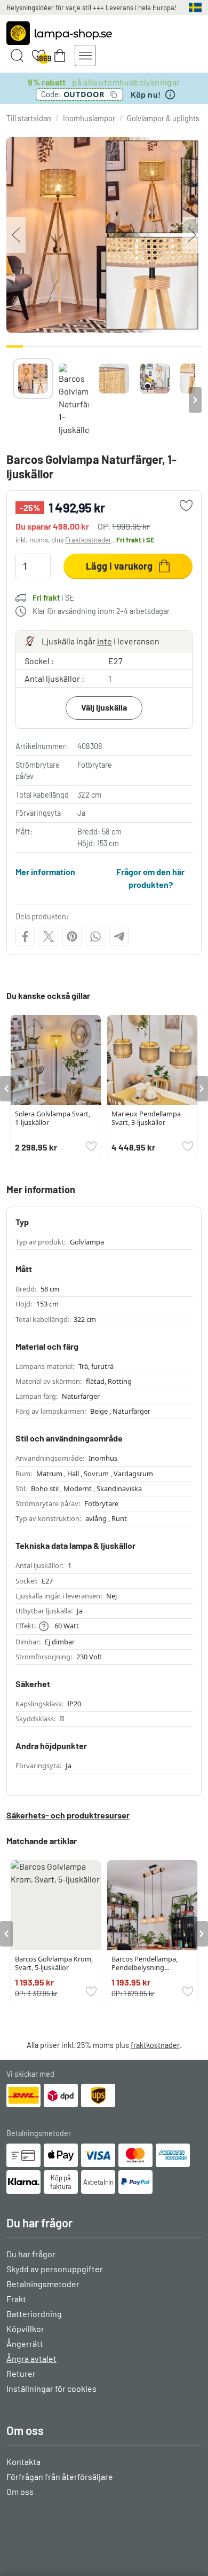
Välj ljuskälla (104, 707)
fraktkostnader (155, 2045)
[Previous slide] (13, 400)
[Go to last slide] (6, 1089)
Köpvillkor (25, 2329)
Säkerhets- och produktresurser (68, 1815)
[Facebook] (25, 936)
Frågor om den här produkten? (150, 878)
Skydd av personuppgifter (55, 2269)
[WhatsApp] (95, 936)
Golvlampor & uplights (163, 118)
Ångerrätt (25, 2343)
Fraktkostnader (88, 540)
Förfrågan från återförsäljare (60, 2476)
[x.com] (49, 936)
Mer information (45, 872)
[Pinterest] (72, 936)
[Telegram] (119, 936)
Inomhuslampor (89, 118)
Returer (21, 2373)
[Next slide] (195, 400)
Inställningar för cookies (51, 2388)
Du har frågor (31, 2254)
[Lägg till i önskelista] (186, 506)
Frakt (16, 2299)
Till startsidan (29, 118)
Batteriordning (34, 2314)
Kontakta (23, 2461)
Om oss (20, 2491)
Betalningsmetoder (43, 2284)
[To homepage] (59, 33)
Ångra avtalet (31, 2358)
